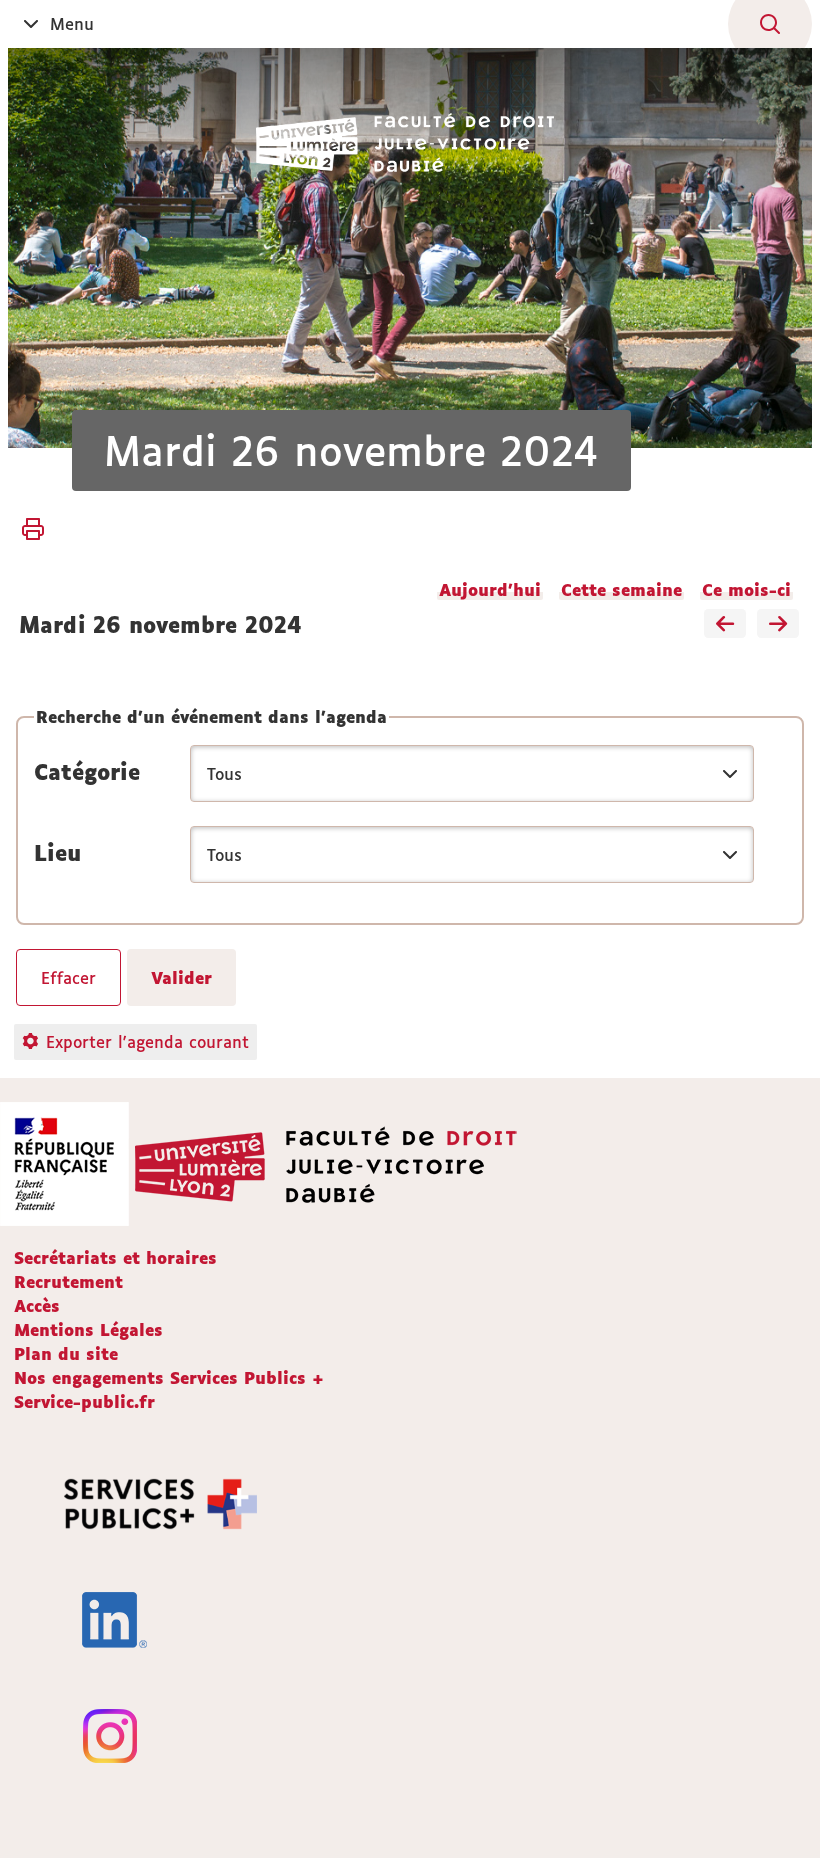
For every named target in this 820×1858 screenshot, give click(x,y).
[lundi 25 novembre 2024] (725, 625)
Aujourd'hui (490, 590)
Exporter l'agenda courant (147, 1042)
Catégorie (87, 772)
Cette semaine (621, 590)
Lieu (57, 853)
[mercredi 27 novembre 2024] (778, 625)
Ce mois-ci (746, 590)
